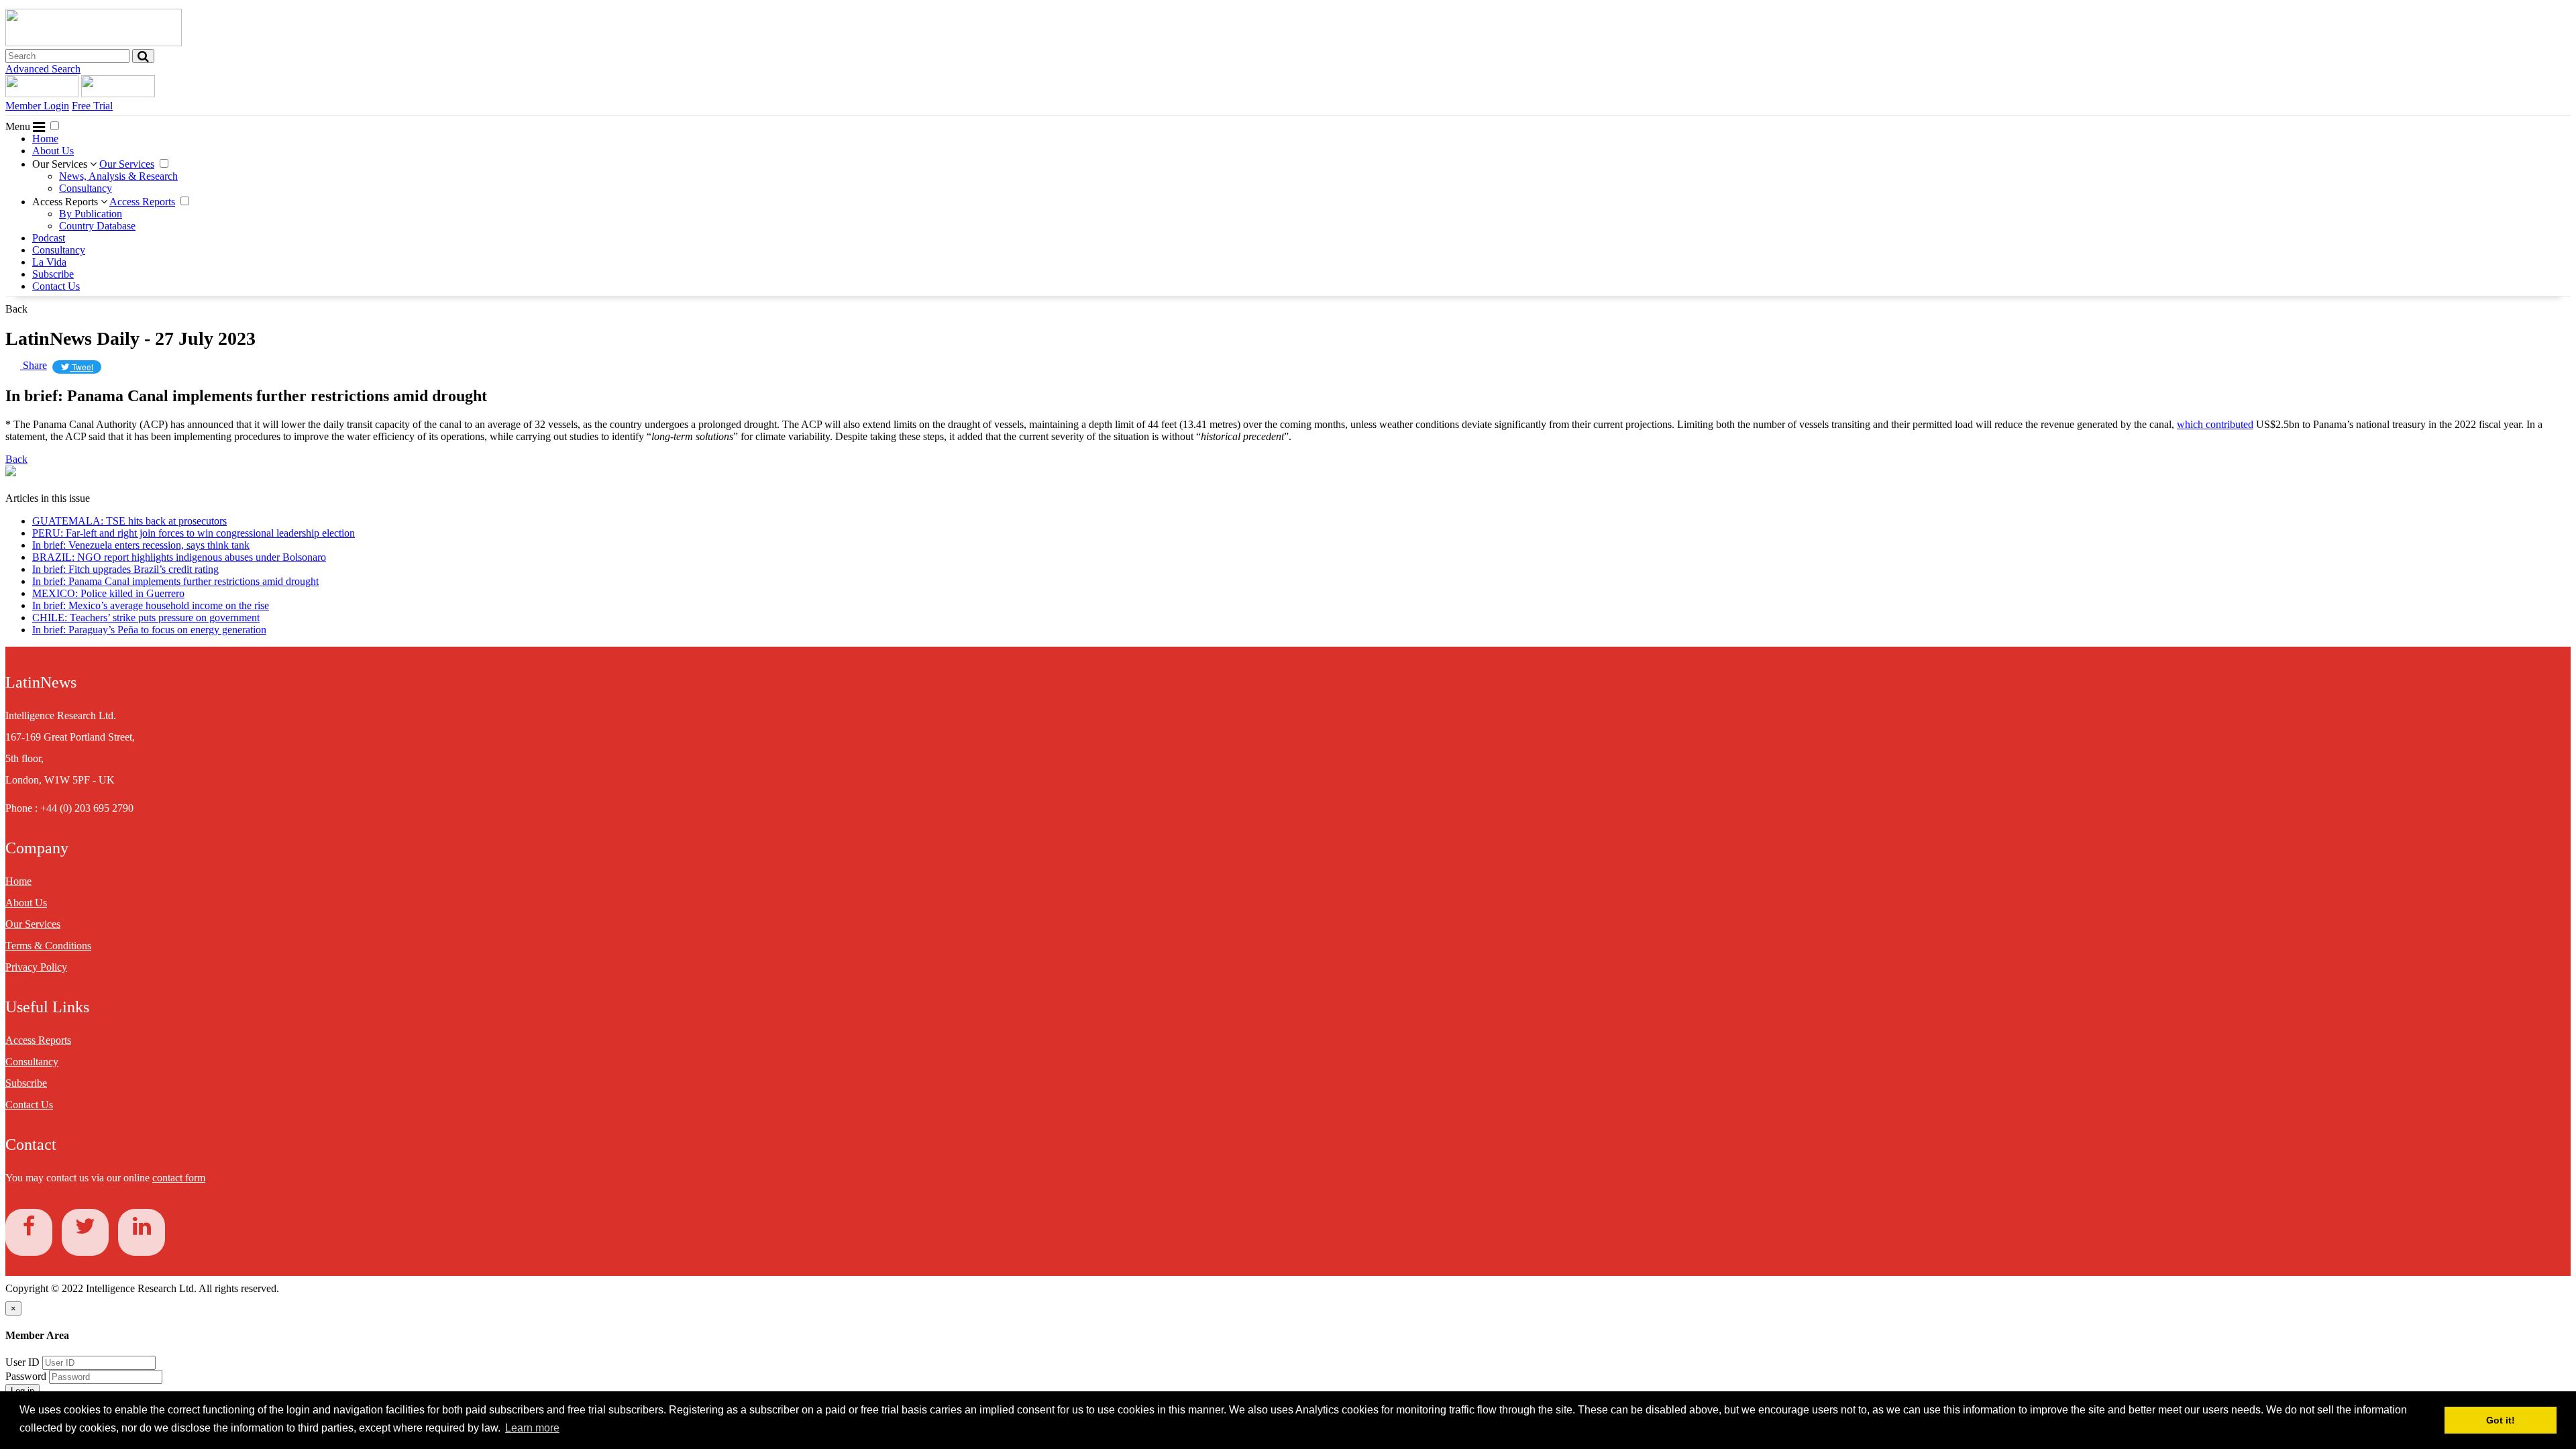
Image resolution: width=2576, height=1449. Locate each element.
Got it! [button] (2501, 1420)
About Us (53, 151)
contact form (179, 1178)
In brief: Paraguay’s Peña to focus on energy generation (149, 630)
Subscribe (53, 274)
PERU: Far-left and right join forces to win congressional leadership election (194, 533)
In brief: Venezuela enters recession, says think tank (141, 545)
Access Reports (66, 202)
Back (16, 309)
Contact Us (56, 286)
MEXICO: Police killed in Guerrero (108, 593)
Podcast (49, 238)
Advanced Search (43, 69)
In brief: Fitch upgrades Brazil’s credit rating (125, 569)
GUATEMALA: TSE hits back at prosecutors (129, 521)
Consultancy (86, 188)
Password (27, 1376)
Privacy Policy (36, 967)
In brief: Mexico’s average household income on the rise (151, 605)
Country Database (97, 226)
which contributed (2215, 424)
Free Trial (92, 106)
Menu (19, 126)
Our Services (61, 164)
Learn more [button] (532, 1428)
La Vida (49, 262)
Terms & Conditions (48, 946)
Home (45, 139)
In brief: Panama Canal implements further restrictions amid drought (175, 581)
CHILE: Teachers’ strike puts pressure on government (146, 618)
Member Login (37, 106)
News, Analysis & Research (118, 176)
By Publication (91, 214)
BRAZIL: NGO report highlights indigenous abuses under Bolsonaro (179, 557)
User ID (22, 1362)
